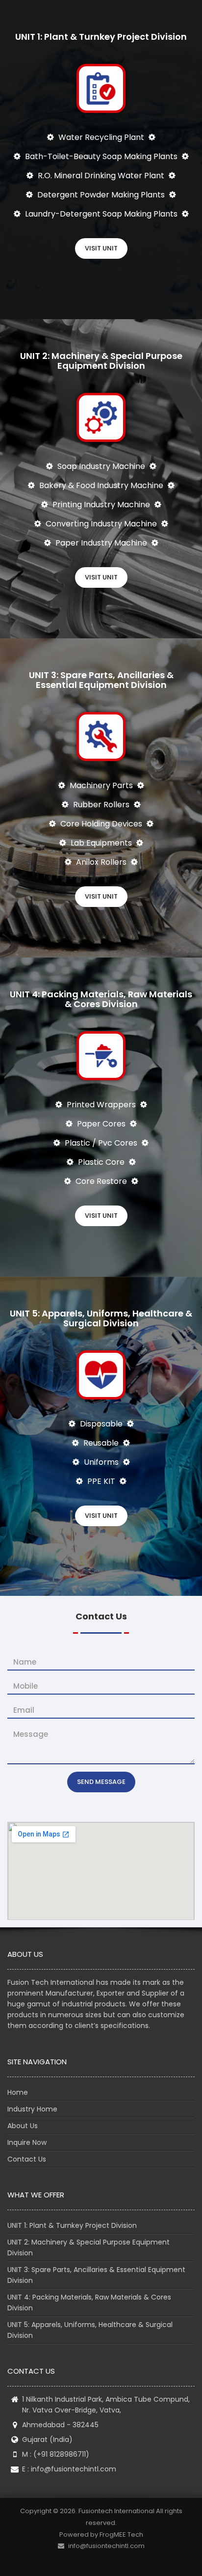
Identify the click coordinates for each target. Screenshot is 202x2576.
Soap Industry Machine (101, 466)
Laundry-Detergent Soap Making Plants (101, 214)
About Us (23, 2126)
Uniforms (101, 1462)
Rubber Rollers (101, 805)
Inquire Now (27, 2142)
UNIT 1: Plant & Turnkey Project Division (72, 2225)
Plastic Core (101, 1162)
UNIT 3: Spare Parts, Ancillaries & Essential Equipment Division (96, 2275)
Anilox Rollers (101, 862)
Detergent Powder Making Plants (101, 195)
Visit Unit (101, 248)
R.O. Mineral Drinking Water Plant (101, 176)
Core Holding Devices (101, 824)
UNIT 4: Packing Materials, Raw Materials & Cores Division (89, 2302)
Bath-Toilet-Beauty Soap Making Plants (101, 156)
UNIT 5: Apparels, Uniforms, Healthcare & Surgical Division (90, 2330)
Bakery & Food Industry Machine (101, 485)
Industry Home (32, 2109)
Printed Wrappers (101, 1105)
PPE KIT (101, 1481)
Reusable (101, 1443)
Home (18, 2092)
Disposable (101, 1424)
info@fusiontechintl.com (74, 2469)
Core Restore (101, 1181)
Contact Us (27, 2159)
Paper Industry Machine (101, 543)
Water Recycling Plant (101, 137)
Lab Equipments (101, 843)
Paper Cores (101, 1124)
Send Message (101, 1782)
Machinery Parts (101, 785)
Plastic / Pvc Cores (101, 1143)
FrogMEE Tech (121, 2535)
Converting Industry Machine (101, 524)
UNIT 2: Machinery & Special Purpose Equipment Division (88, 2247)
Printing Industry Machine (101, 505)
